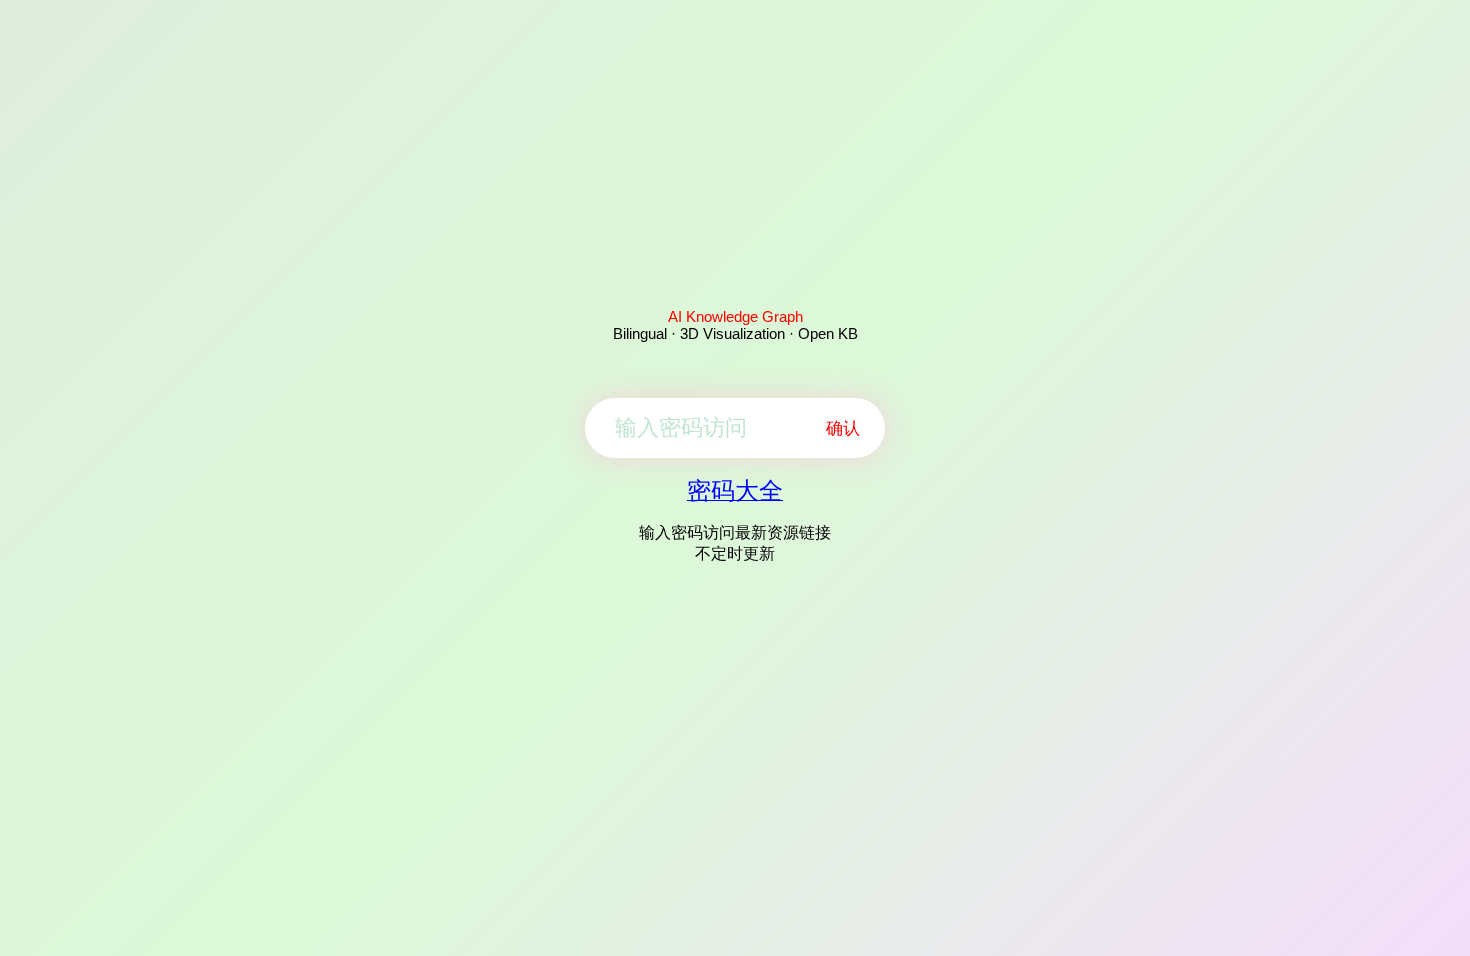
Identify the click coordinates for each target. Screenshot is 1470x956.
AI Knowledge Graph (735, 316)
